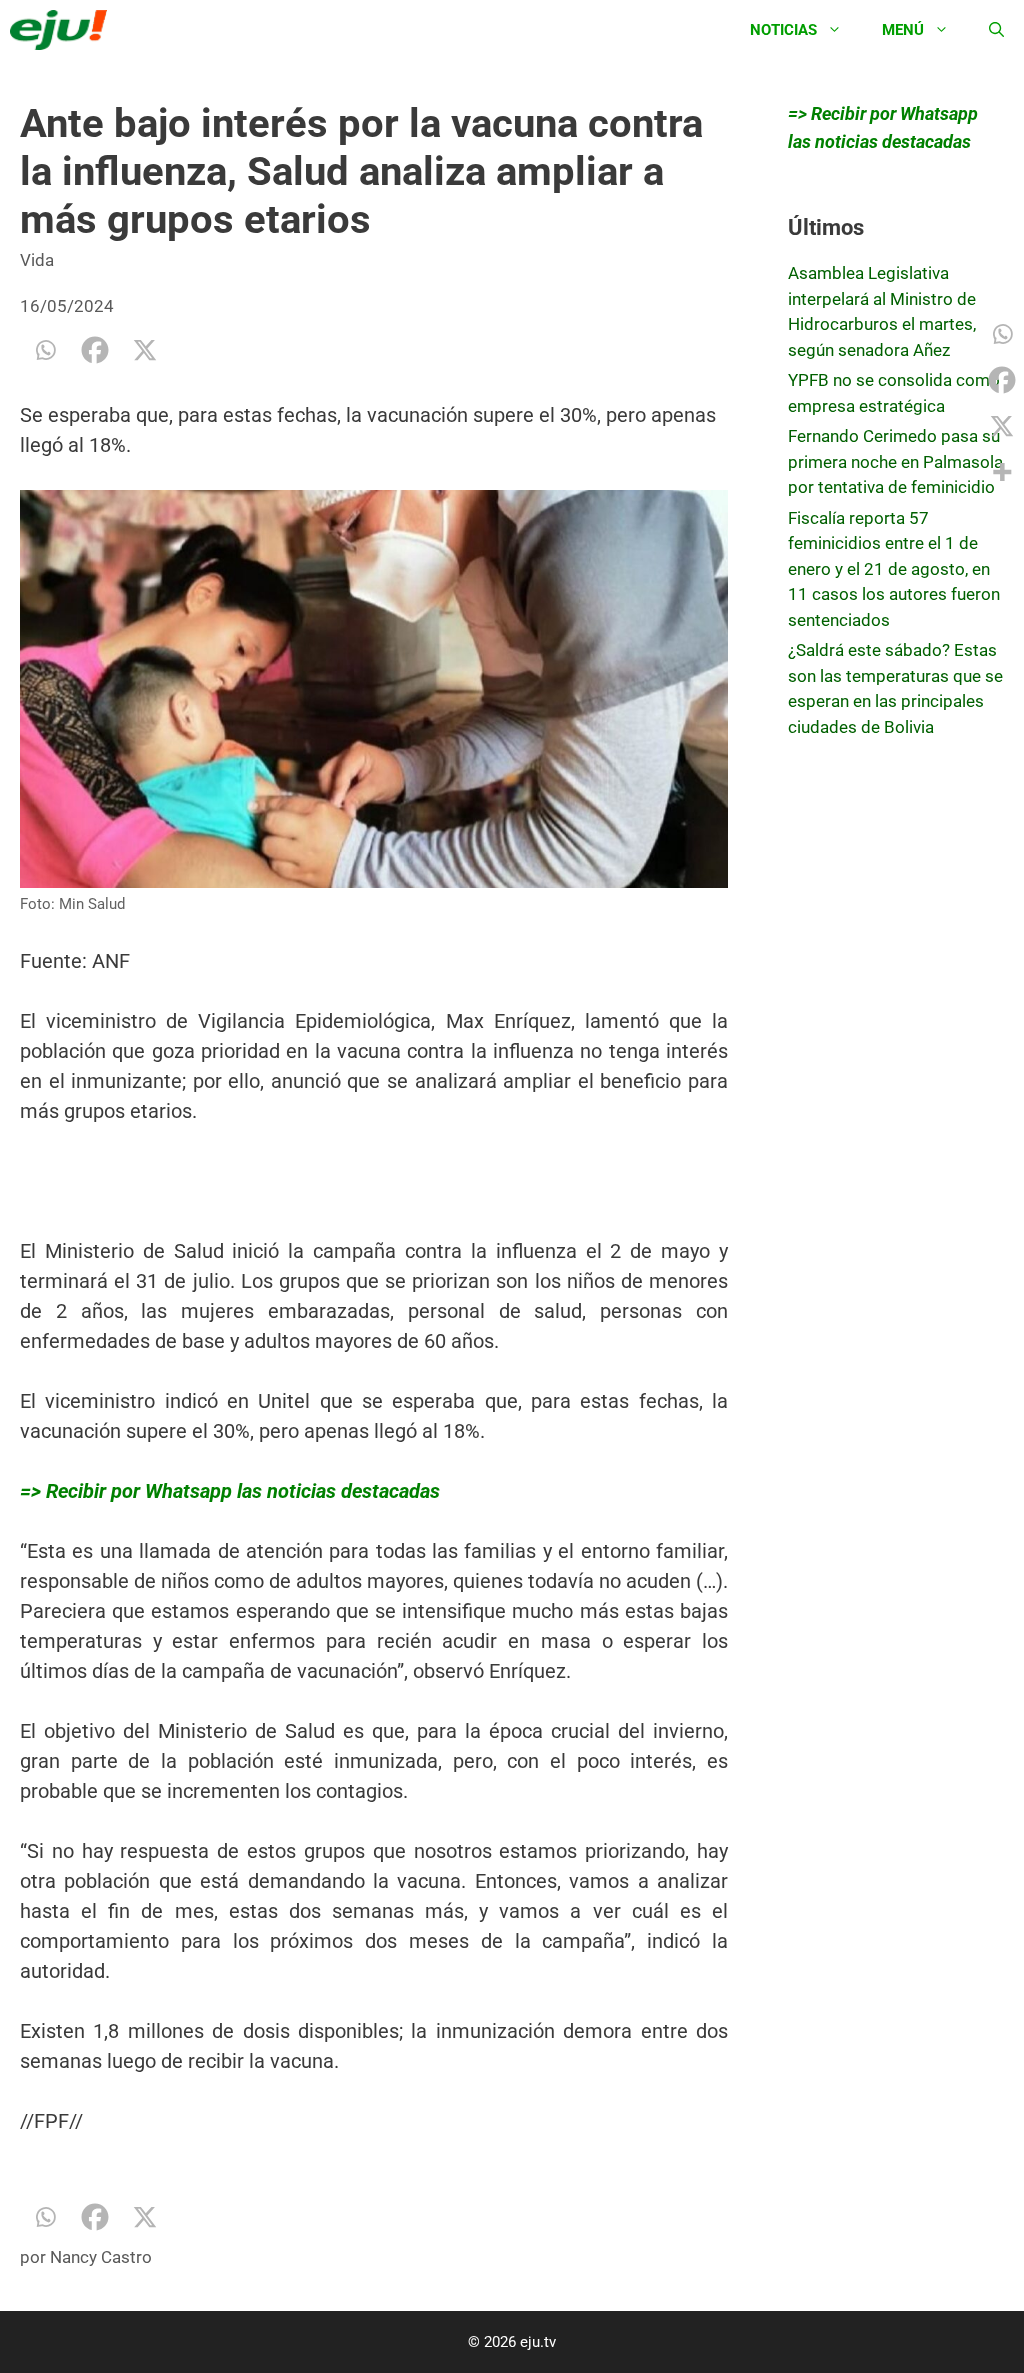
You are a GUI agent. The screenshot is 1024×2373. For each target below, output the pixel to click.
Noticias (783, 30)
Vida (37, 260)
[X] (145, 350)
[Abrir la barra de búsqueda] (996, 30)
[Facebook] (95, 350)
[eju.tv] (63, 30)
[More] (1002, 472)
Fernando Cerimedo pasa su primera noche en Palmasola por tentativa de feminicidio (895, 461)
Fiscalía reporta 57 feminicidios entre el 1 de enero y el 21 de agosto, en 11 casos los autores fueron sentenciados (894, 569)
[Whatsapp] (45, 350)
